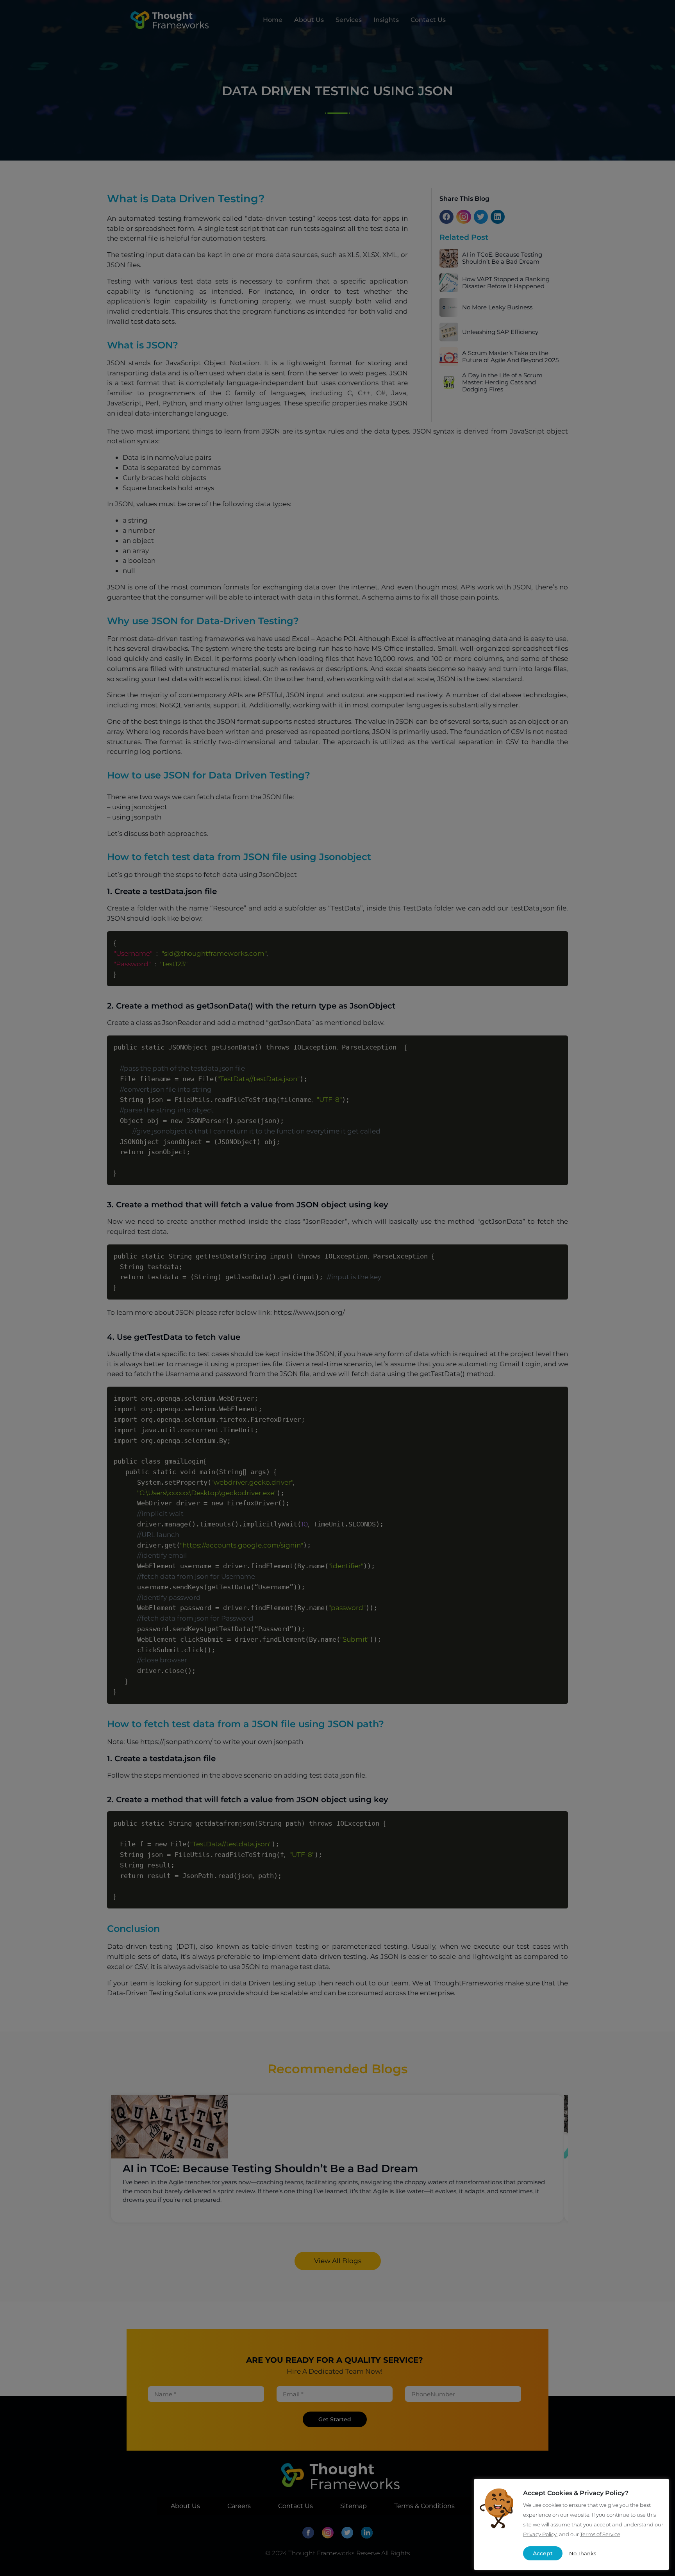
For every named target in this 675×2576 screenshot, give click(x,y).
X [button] (657, 2491)
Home (273, 20)
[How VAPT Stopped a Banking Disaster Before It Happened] (449, 282)
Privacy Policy (540, 2534)
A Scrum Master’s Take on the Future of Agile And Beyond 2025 (510, 357)
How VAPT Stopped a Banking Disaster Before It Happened (506, 283)
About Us (309, 20)
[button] (446, 217)
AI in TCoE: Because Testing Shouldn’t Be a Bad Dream (502, 258)
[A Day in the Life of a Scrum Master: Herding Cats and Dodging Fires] (449, 381)
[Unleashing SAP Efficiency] (449, 331)
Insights (386, 20)
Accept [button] (543, 2553)
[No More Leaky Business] (449, 306)
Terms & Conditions (424, 2506)
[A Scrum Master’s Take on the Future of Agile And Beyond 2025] (449, 356)
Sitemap (354, 2506)
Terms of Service (600, 2534)
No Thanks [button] (583, 2553)
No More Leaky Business (497, 307)
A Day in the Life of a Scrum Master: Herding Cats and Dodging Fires (502, 382)
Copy (557, 939)
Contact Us (428, 20)
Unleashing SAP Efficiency (500, 332)
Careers (239, 2506)
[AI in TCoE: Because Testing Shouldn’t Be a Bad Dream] (449, 257)
